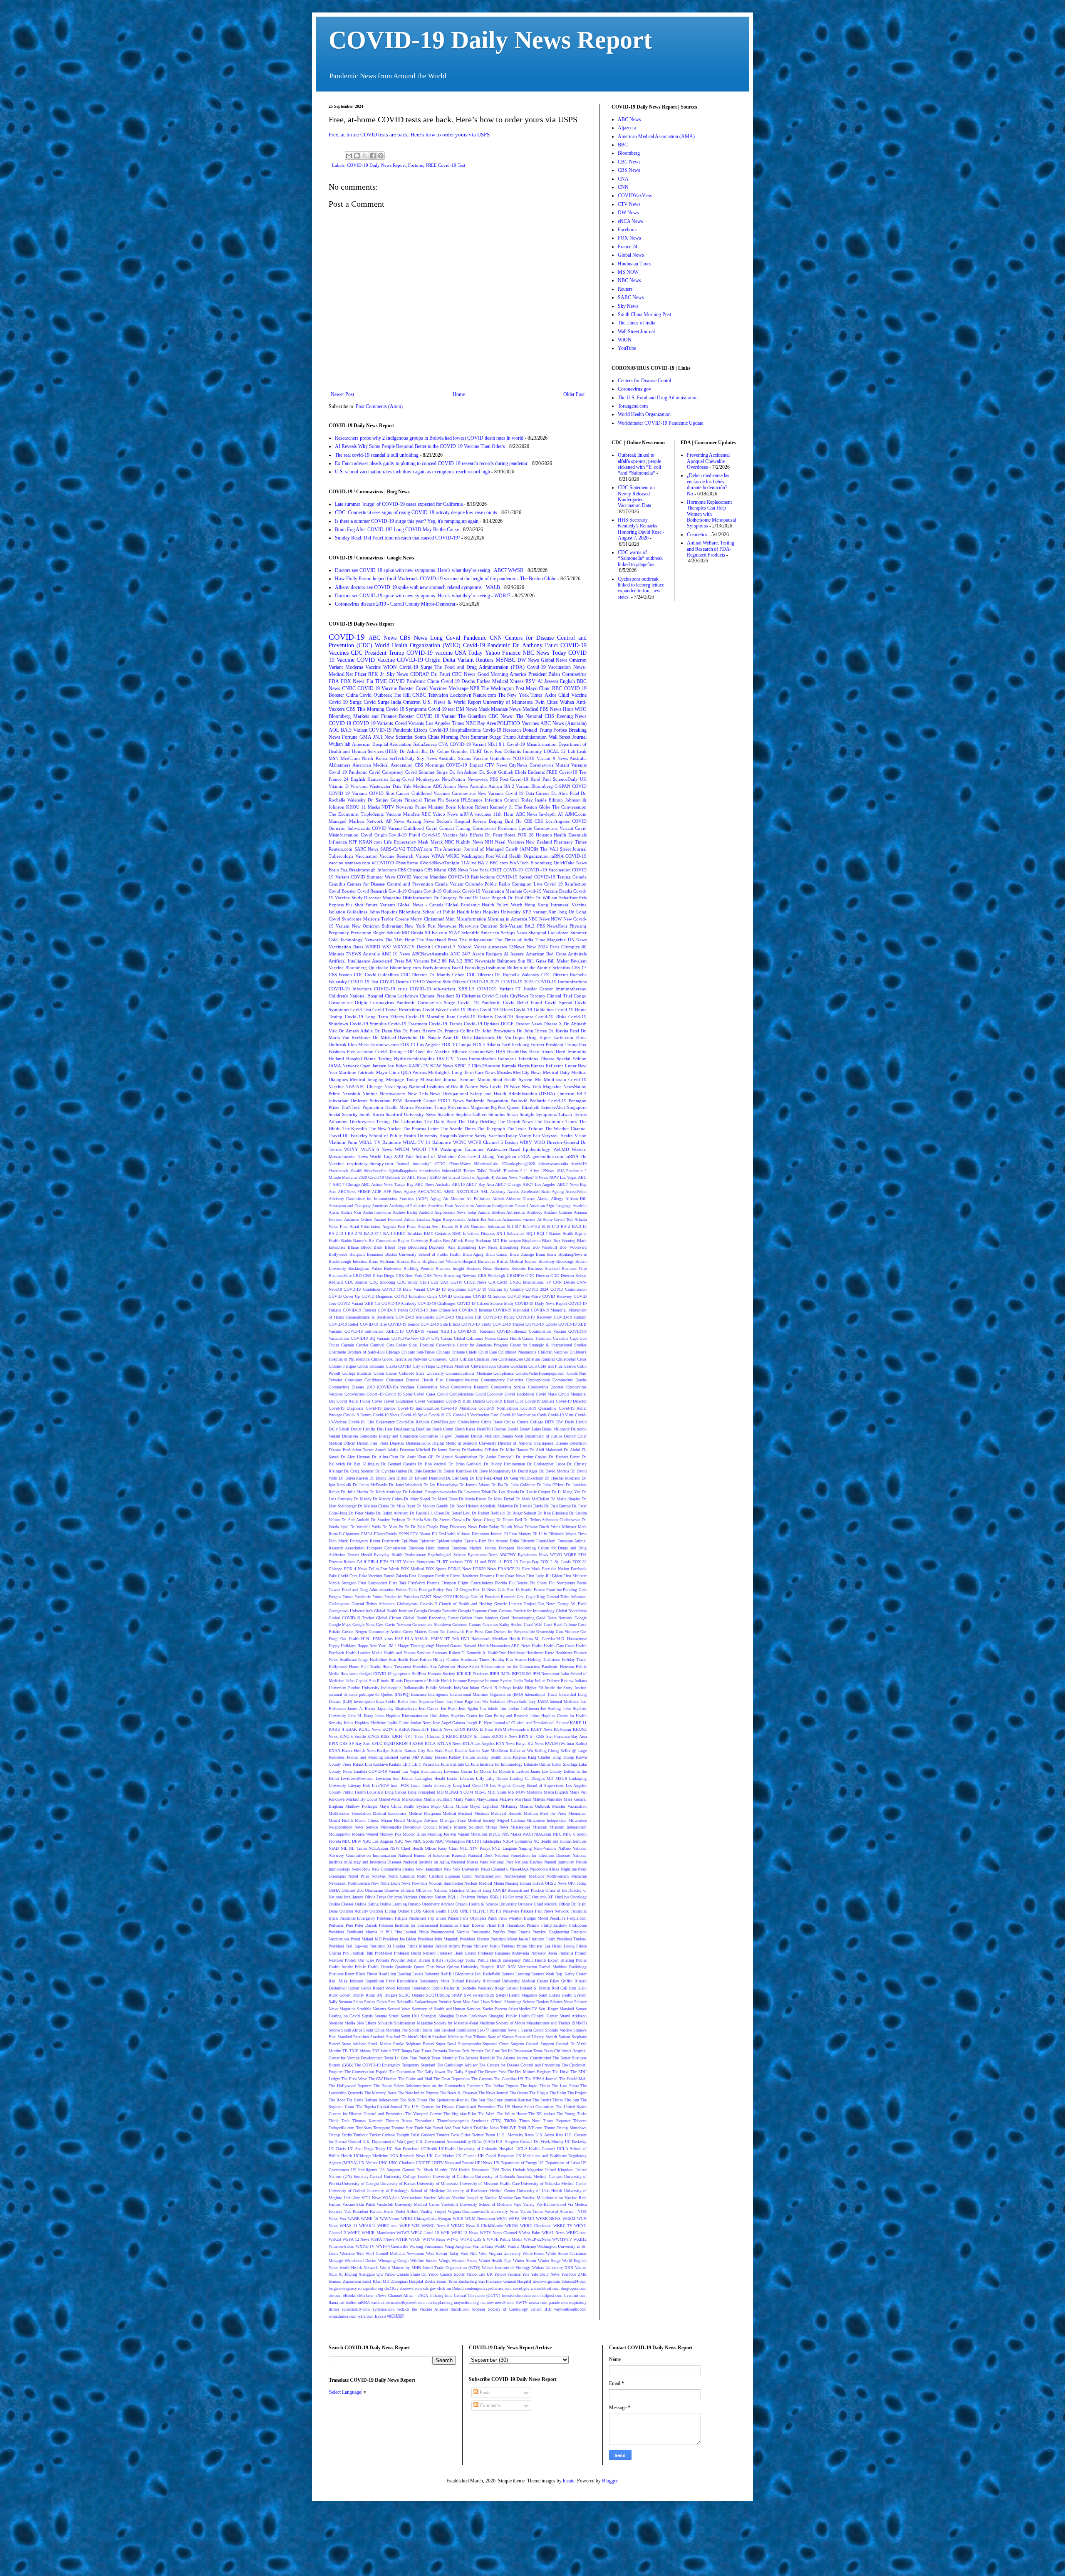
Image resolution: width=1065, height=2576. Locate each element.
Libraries (467, 1778)
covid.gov (521, 2288)
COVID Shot (381, 793)
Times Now (530, 2121)
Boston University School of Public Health (423, 1254)
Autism (495, 786)
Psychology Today (460, 1960)
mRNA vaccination (374, 2303)
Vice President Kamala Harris (369, 2211)
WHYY (351, 1149)
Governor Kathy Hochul (503, 1625)
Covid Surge (376, 702)
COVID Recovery (557, 1296)
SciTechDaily (402, 758)
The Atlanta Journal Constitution (524, 2058)
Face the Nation (556, 1569)
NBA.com (543, 1834)
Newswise (447, 926)
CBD (357, 1276)
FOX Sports (436, 1569)
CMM (502, 1282)
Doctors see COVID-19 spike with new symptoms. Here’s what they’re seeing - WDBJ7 (423, 596)
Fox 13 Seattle (520, 1590)
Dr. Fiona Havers (419, 1031)
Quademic (404, 1967)
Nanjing (525, 1848)
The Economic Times (556, 1121)
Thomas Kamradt (368, 2121)
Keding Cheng (547, 1751)
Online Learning (393, 1904)
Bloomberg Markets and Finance (363, 716)
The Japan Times (535, 2086)
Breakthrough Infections (373, 870)
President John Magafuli (438, 1939)
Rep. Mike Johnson (346, 1981)
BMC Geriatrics (437, 1234)
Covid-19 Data (520, 793)
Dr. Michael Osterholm (395, 1037)
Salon (358, 2002)
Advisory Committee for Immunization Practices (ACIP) (378, 1199)
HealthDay (517, 1052)
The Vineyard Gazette (423, 2114)
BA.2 (483, 863)
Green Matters (415, 1632)
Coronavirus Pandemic (393, 1002)
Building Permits (419, 1268)
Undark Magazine (528, 2170)
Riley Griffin (561, 1981)
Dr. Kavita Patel (564, 1031)
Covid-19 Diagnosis (346, 1408)
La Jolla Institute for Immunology (494, 1764)
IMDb (505, 1674)
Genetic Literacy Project (515, 1604)
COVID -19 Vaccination (548, 870)
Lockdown (461, 695)
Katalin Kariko (467, 1751)
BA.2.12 (579, 1226)
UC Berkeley (576, 2142)
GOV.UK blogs (456, 1597)
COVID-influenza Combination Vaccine (531, 1331)
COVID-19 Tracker (508, 1324)
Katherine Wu (521, 1751)
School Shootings (506, 2002)
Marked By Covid (362, 1799)
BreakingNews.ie (572, 1254)
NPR (475, 688)
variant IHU (541, 2309)
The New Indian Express (418, 2093)
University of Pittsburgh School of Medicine (405, 2191)
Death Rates (465, 1429)
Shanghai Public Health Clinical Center (523, 2016)
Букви (380, 2316)
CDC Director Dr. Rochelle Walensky (503, 975)
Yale (526, 2274)
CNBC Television (430, 695)
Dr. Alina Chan (385, 1457)
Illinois (383, 1681)
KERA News (409, 1729)
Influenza (338, 842)
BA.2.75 (355, 1234)
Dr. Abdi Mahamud (546, 1450)
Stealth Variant (558, 2037)
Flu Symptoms (562, 1583)
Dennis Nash (512, 1436)
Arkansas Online (358, 1219)
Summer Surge (486, 737)
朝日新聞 (395, 2316)
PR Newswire (508, 1911)
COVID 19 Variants (348, 793)
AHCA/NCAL (430, 1191)
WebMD (561, 1149)
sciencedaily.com (356, 2309)
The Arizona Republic (476, 2058)
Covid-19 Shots (386, 1415)
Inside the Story (559, 1688)
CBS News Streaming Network (450, 1276)
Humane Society (441, 1674)
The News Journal (493, 2093)
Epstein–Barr (475, 1541)
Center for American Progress (482, 1345)
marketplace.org (440, 2303)
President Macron (474, 1939)
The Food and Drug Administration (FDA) (479, 667)
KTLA (430, 1743)
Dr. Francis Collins (455, 1031)
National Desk (480, 1855)
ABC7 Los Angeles (539, 1184)
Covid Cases (425, 1394)
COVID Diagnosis (377, 1296)
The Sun (572, 2100)
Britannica (487, 1261)
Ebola (521, 772)
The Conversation (569, 807)
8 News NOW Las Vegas (556, 1177)
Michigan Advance (422, 1820)
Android (426, 1212)
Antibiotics (516, 1212)
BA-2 (565, 1226)
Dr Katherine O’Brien (480, 1450)
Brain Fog (338, 870)
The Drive (561, 2072)
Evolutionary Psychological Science (435, 1555)
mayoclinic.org (466, 2303)
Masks (374, 807)
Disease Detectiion (571, 1443)
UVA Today (501, 2170)
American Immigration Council (501, 1206)
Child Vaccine (572, 695)
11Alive (469, 863)
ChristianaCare (511, 1359)
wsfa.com (366, 2316)
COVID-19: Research (476, 1331)
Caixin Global (453, 1338)
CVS (436, 1338)
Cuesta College (530, 1422)
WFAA (438, 856)
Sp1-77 (483, 2030)
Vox (343, 2218)
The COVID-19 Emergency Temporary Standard (395, 2065)
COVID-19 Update (541, 1324)
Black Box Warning (559, 1241)
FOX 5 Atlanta (486, 1044)
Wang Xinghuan (458, 2246)
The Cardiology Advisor (457, 2065)
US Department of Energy (516, 2163)
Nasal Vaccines (510, 842)
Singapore (577, 1107)
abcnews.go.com (547, 2281)
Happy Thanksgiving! (416, 1646)
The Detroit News (515, 1121)
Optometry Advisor (438, 1904)
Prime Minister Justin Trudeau (488, 1946)
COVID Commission (568, 1289)
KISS (385, 1736)
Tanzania (440, 2051)
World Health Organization (522, 856)
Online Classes (341, 1904)
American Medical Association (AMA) (656, 136)
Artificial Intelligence (349, 961)
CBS (528, 821)
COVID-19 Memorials (415, 1317)
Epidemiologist (449, 1541)
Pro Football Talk (358, 1953)
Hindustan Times (475, 1659)
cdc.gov (430, 2288)
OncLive (562, 1897)
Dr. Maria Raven (473, 1499)
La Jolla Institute (449, 1764)
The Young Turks (572, 2114)
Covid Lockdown (519, 1394)
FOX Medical (412, 1569)
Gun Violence (567, 1632)
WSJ (386, 947)
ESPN (404, 1534)
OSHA (334, 1890)
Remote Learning (516, 1974)
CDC (357, 653)
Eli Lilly (540, 1534)
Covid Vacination (429, 1401)
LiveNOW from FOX (390, 1785)
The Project (577, 2093)
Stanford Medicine (448, 2037)
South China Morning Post (442, 737)
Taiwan (565, 1114)
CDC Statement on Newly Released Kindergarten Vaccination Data (636, 496)
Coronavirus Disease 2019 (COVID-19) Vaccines (372, 1387)
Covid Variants (410, 723)
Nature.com (484, 695)
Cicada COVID (398, 1366)
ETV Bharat (420, 1534)
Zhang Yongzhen (499, 1156)
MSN (334, 758)
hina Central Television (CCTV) (473, 2295)
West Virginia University (500, 2253)
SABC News (367, 849)
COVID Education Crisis (416, 1296)
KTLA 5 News (449, 1743)
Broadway (547, 1261)
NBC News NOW (545, 919)
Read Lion (387, 1974)
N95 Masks (512, 1834)
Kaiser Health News (359, 1751)
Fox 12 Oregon (458, 1590)
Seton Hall (410, 2016)
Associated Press (388, 961)
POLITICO (509, 723)
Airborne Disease (520, 1199)
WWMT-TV (562, 2239)
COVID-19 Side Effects (441, 1324)
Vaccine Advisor (437, 2198)
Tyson (490, 2135)
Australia (478, 786)
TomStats (364, 2128)
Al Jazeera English (556, 681)
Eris (583, 898)
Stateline (446, 1114)
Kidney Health (489, 1757)
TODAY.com (420, 849)
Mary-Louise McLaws (495, 1799)
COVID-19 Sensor (404, 1324)
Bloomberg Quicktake (367, 968)
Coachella (519, 1366)
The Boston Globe (532, 807)
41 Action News (504, 1177)
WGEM (569, 2218)
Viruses (422, 856)
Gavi (521, 1597)
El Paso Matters (518, 1534)
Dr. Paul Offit (521, 898)
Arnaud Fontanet (388, 1219)
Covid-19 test (441, 709)
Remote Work (543, 1974)
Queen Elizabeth (523, 1107)
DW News (528, 660)
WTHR (402, 2239)
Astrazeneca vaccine (519, 1219)
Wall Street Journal (568, 737)
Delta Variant (458, 660)
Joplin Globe (398, 1723)
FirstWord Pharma (424, 1583)
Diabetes (397, 1443)
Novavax (405, 807)
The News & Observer (458, 2093)
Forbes (484, 681)
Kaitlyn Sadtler (390, 1751)
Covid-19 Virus (561, 1415)
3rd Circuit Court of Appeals (466, 1177)
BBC (557, 688)
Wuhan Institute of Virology (506, 2268)
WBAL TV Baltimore (380, 1142)
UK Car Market (440, 2156)
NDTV (388, 807)
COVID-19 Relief (343, 1324)
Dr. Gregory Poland (453, 898)
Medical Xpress (508, 681)
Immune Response (468, 1681)
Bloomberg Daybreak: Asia (432, 1247)
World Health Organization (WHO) (418, 645)
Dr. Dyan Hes (388, 1031)
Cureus (542, 793)
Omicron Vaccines (402, 1897)
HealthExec (497, 1653)
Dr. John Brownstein (495, 1031)
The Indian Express (502, 2086)
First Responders (373, 1583)
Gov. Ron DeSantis (503, 751)
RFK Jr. (376, 674)
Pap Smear (437, 1918)
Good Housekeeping (517, 1618)
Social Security (343, 1114)
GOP (409, 1052)
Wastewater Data (385, 786)
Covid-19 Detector (571, 1401)
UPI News (484, 2163)
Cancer (403, 793)
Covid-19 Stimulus (368, 1024)
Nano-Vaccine (545, 1848)
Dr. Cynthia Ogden (391, 1471)
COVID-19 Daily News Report (490, 40)
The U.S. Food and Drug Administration (658, 398)
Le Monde (483, 1771)
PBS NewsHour (552, 926)
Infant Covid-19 (483, 1688)
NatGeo (565, 1848)
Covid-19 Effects (496, 1010)
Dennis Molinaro (485, 1436)
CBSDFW (515, 1276)
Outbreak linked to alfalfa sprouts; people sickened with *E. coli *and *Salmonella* (639, 464)
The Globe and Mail (415, 2079)
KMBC (452, 1736)
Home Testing (378, 1059)
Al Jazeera (514, 954)
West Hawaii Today (442, 2253)
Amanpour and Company (350, 1206)
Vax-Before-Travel (551, 2204)
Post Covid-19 (514, 779)
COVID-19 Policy (499, 1317)
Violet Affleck (407, 2211)
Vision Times (531, 2211)
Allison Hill (576, 1199)
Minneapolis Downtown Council (409, 1827)
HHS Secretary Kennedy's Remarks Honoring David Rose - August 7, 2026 (641, 529)
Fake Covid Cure (343, 1576)
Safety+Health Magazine (516, 1995)
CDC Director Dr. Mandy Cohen (433, 975)
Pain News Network (552, 1911)
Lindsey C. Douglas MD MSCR (539, 1778)
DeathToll (485, 1429)
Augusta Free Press (399, 1226)
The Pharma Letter (421, 1128)
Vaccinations (411, 2198)
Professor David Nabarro (415, 1953)
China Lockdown (402, 996)
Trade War (423, 2128)
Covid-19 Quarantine (538, 1408)
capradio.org (373, 2288)
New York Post (420, 926)
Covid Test (360, 1010)
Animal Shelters (492, 1212)
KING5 (373, 1736)
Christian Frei (485, 1359)
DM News (467, 709)
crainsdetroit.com (545, 2288)
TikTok (510, 2121)
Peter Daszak (366, 1925)
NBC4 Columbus (517, 1841)
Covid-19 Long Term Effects (374, 1017)
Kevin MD (410, 1757)
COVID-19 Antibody (399, 1303)
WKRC (453, 856)
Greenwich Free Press (465, 1632)
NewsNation (453, 779)
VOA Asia (391, 2198)
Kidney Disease (434, 1757)
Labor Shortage (565, 1764)
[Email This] (349, 156)
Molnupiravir (340, 1834)
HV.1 (465, 1639)
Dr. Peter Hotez (500, 835)
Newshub (351, 1094)
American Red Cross (546, 954)
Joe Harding (551, 1709)
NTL (464, 1848)
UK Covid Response (496, 2156)
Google (581, 1618)
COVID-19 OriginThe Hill (458, 1317)
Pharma (533, 1925)
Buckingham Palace (365, 1268)
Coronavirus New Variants (478, 793)
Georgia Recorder (442, 1611)
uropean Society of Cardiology (500, 2309)
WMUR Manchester (378, 2233)
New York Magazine (542, 1086)
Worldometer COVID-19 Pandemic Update (660, 423)
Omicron (412, 702)
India (396, 702)
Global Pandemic (462, 905)
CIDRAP (420, 674)
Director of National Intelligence (526, 1443)
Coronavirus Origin (348, 1002)
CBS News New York (469, 870)
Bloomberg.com (405, 968)
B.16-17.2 (551, 1226)
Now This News (424, 1094)
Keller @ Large (573, 1751)
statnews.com (358, 863)
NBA (350, 1086)
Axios (551, 695)
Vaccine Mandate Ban (503, 2198)
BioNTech (519, 863)
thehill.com (460, 2309)
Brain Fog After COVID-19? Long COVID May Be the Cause (397, 530)
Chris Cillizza (461, 1359)
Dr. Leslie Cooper (535, 1492)
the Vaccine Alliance (430, 2309)
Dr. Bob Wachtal (432, 1464)
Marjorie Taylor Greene (386, 919)
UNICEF (423, 2163)
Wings (444, 2260)
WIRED (373, 947)
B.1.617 (514, 1226)
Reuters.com (341, 849)
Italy (532, 1701)
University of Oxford (347, 2191)
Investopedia (364, 1701)
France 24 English (347, 779)
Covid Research (372, 891)
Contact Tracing (455, 828)
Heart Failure (421, 1659)
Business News (479, 1268)
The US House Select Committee (526, 2107)
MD (440, 1792)
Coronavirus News (433, 1387)
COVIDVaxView (405, 1338)
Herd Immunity (571, 1052)
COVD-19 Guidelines (362, 1289)
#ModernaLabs (486, 1164)
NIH (489, 842)
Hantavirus (378, 779)
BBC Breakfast (410, 1234)
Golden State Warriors (479, 1618)
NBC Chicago (369, 1086)
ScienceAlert (553, 1107)
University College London (407, 2176)
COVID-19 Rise (373, 1324)
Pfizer (361, 674)
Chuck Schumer (371, 1366)
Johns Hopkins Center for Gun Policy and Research (484, 1716)
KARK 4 (336, 1729)
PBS (494, 779)
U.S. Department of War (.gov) (388, 2142)
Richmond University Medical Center (515, 1981)
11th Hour (503, 814)
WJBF (405, 2226)
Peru (349, 1925)
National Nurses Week (469, 1862)
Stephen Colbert (471, 1114)
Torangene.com (633, 406)
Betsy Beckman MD (482, 1241)
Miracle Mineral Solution (461, 1827)
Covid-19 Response (514, 1017)
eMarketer (365, 2295)
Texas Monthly (444, 2058)
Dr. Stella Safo (419, 1520)
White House (534, 2253)
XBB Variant (576, 2268)
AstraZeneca (425, 744)
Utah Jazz (352, 2198)
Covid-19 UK (440, 1415)
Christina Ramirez (539, 1359)
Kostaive (380, 1764)
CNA (443, 744)
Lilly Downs (497, 1778)
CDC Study (408, 1282)
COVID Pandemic (407, 681)
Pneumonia (481, 1932)
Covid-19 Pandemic (487, 645)
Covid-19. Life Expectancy (372, 1422)
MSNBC (505, 660)
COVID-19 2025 (518, 982)
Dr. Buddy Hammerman (504, 1464)
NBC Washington (450, 1841)
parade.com (559, 2303)
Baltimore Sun (511, 961)
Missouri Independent (568, 1827)
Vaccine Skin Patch (359, 2204)
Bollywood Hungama (347, 1254)
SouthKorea (466, 2030)
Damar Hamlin (363, 1429)
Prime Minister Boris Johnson (444, 807)
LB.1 (407, 1764)
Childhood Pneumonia (518, 1352)
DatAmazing (404, 1429)
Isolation (497, 1701)
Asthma (494, 1219)
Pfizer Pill (495, 1925)
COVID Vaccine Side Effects (438, 982)
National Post (501, 1862)
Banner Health (561, 1234)
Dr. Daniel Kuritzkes (454, 1471)
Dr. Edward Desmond (427, 1478)
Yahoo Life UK (479, 2274)
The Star (478, 2100)
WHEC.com (388, 2226)
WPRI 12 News (465, 2233)
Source (334, 2030)
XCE (333, 2274)
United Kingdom (559, 2170)
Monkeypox (428, 779)
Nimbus (370, 1094)
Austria (424, 1226)
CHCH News (475, 1282)
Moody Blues (414, 1834)
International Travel (541, 1694)
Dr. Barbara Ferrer (564, 1457)
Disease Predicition (345, 1450)
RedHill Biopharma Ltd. (461, 1974)
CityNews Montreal (453, 1366)
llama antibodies (343, 2303)
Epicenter (427, 1541)
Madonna (534, 1792)
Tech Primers (473, 2051)
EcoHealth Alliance (454, 1534)
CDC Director (537, 1276)
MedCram (350, 758)
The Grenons (482, 2079)
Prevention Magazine (469, 1107)
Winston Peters (464, 2260)
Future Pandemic (357, 1597)
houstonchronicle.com (520, 2295)
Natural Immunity (559, 1862)
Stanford (377, 2037)
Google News (364, 1625)
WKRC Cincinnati (536, 2226)
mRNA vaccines (475, 814)
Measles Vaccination (569, 1806)
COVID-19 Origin (419, 660)
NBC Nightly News (464, 842)
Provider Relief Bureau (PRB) (417, 1960)
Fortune (416, 165)
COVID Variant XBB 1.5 (359, 1303)
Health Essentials (570, 835)
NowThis (420, 1883)
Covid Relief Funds (353, 1401)
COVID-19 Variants (373, 723)
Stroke (399, 2044)
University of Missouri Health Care (490, 2184)
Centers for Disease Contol (644, 381)
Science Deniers (536, 2002)
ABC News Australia (432, 1184)
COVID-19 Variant (436, 716)
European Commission (386, 1548)
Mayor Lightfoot (484, 1806)
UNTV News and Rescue (453, 2163)
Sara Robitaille (401, 2002)
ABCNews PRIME (354, 1191)
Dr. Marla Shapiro (565, 1499)
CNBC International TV (530, 1282)
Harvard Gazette (449, 1646)
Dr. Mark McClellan (532, 1499)
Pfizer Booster (472, 1925)
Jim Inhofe (489, 1709)
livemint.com (575, 2295)
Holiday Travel (574, 1659)
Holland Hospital (345, 1059)
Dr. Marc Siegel (417, 1499)
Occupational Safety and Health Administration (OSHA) (499, 1094)
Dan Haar (385, 1429)
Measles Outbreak (535, 1806)
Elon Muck (338, 1541)
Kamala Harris (516, 1066)
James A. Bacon (361, 1709)
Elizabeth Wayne (562, 1534)
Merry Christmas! (427, 919)
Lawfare (436, 1771)
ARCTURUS (468, 1191)
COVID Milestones (489, 1296)
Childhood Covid (420, 828)
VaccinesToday (503, 1136)
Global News (554, 660)
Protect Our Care (359, 1960)
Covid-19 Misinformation (532, 744)
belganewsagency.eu (345, 2288)
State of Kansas (501, 2037)
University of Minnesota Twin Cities (521, 702)
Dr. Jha (497, 1485)
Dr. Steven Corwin (449, 1520)
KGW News (442, 1066)
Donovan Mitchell (415, 1450)
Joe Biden (397, 1066)
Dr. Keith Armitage (385, 1492)
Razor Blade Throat (361, 1974)
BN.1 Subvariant (510, 1234)
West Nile (469, 2253)
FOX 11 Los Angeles (420, 1044)
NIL (344, 1848)
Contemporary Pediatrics (502, 1380)
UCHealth (429, 2149)
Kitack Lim (362, 1764)
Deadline (423, 1429)
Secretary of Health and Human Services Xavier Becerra (459, 2009)
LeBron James (528, 1771)
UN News (577, 940)
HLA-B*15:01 (417, 1639)
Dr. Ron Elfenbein (553, 1513)
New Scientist (398, 737)
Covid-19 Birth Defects (465, 1401)
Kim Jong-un (515, 1757)
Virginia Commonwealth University (478, 2211)
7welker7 (527, 1177)
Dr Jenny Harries (446, 1450)
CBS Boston (340, 975)
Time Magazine (551, 940)
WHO (581, 709)
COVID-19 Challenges (437, 1303)
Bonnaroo (375, 1254)
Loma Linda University (431, 1785)
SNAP (457, 1995)
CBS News (413, 638)
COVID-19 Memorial (511, 1310)
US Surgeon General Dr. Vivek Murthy (414, 2170)
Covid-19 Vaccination (549, 667)
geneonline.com (548, 1156)
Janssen (379, 1066)
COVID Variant (387, 828)
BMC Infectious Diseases (474, 1234)
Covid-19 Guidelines (534, 1010)
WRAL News (554, 2233)
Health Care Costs (559, 1646)
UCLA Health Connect (536, 2149)
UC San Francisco (403, 2149)
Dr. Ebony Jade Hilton (388, 1478)
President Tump (431, 1107)
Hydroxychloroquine (414, 1059)
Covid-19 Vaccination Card (476, 1415)
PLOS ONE (458, 1911)
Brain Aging (473, 1254)
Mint (450, 919)
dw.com (335, 2295)
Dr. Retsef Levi (458, 1513)
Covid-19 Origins (405, 891)
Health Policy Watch (502, 905)
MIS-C (480, 1792)
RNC (501, 1967)
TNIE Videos (360, 2051)
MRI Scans (497, 1792)
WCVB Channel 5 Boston (493, 1142)
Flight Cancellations (476, 1583)
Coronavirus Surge (436, 1002)
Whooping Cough (393, 2260)
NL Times (358, 1848)
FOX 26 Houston (535, 835)
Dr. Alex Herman (355, 1457)
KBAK (351, 1729)
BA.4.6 (389, 1234)
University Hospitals (437, 1136)
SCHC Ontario (412, 1995)
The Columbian (407, 1121)
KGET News (542, 1729)
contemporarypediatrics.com (488, 2288)
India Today (524, 1681)
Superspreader (469, 2044)
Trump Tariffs (340, 2135)
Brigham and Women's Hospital (449, 1261)
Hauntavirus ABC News (510, 1646)
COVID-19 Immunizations (561, 982)
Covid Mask (546, 1394)
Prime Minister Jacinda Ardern (433, 1946)
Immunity (532, 751)
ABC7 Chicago (508, 1184)
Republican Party (380, 1981)
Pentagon (578, 1101)
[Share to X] (365, 156)
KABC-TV (419, 1066)
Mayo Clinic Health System (404, 1806)
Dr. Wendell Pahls (366, 1527)
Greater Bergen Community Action (372, 1632)
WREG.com (576, 2233)
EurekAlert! (546, 1541)
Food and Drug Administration (368, 1590)
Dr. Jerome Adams (475, 1485)
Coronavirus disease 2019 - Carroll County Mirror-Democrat (395, 604)
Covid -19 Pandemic (479, 1002)
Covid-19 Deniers (539, 1401)
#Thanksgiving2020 (518, 1164)
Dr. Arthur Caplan (531, 1457)
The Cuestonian (402, 2072)
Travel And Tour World (452, 2128)
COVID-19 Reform (570, 1317)
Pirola (424, 1932)
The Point (558, 2093)
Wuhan (567, 702)
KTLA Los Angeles (479, 1743)
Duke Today (489, 1527)
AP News (395, 821)
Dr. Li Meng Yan (566, 1492)
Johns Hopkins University (496, 912)
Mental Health (341, 1820)
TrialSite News (486, 2128)
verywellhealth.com (570, 2309)
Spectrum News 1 (505, 2030)
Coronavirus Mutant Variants (558, 765)
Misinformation (471, 919)
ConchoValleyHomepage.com (540, 1373)
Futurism (411, 1597)
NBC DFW (352, 1841)
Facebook (579, 1569)
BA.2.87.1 (373, 1234)
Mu (538, 1079)
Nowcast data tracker (446, 1883)
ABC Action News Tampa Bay (387, 1184)
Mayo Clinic (538, 688)
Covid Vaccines (431, 688)
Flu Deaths (518, 1583)
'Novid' (495, 1171)
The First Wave (354, 2079)
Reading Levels (410, 1974)
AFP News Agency (400, 1191)
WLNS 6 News (377, 1149)
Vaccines (530, 723)
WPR (445, 2233)
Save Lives (480, 2002)
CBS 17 (579, 968)
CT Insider (526, 989)
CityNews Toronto (528, 996)
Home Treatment (396, 1667)
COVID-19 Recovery (534, 1317)
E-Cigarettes (349, 1534)
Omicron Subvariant (371, 1101)
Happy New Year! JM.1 (377, 1646)
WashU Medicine (522, 2246)
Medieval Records (506, 1813)
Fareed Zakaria (396, 1576)
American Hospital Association (382, 744)
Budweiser (393, 1268)
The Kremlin (355, 1128)
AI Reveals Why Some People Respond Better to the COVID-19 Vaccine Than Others (420, 446)
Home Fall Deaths (365, 1667)
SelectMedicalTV (523, 2009)
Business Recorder (510, 1268)
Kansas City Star (419, 1751)
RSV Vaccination (522, 1967)
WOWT (403, 2233)
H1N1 (366, 1639)
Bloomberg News (515, 1247)
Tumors (443, 2135)
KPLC (377, 1743)
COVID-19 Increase (475, 1310)
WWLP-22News (537, 2239)
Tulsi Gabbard (423, 2135)
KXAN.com (370, 842)
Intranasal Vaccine (569, 905)
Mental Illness (367, 1820)
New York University (462, 1869)
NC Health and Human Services (560, 1841)
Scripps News (514, 933)
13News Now (522, 947)
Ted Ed (507, 2051)
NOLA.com (378, 1848)
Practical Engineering (551, 1932)
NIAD (334, 1848)
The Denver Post (492, 2072)
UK (583, 779)
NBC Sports (424, 1841)
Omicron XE (543, 1897)
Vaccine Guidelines (492, 758)
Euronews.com (385, 1044)
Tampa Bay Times (416, 2051)
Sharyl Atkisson (573, 2016)
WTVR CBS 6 (473, 2239)
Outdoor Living (383, 1911)
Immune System (499, 1681)
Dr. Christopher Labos (546, 1464)
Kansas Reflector (547, 1066)
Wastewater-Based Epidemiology (518, 1149)
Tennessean (523, 2051)
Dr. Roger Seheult (521, 1513)
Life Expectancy (400, 842)
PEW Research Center (414, 1101)
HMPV (437, 1639)
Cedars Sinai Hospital (415, 1345)
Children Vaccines (553, 1352)
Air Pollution (478, 1199)
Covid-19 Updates (482, 1024)
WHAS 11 (348, 2226)
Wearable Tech (352, 2253)
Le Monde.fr (504, 1771)
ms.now (487, 2303)
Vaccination (367, 856)
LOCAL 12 (555, 751)
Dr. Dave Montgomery (492, 1471)
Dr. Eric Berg (457, 1478)
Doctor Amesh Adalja (380, 1450)
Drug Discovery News (458, 1527)
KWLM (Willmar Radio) (566, 1743)
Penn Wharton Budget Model (523, 1918)
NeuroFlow (361, 1869)
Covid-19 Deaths (458, 681)
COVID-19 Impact (464, 765)
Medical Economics (390, 1813)
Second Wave (399, 2009)
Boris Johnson (436, 968)
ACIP (377, 1191)
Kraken (395, 1764)
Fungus (335, 1597)
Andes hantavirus (377, 1212)
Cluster (503, 1366)
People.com (577, 1918)
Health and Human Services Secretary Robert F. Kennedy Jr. (435, 1653)
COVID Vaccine (376, 660)
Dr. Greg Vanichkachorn (524, 1478)
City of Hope (424, 1366)
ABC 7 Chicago (346, 1184)
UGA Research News (407, 2156)
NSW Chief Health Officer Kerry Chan (424, 1848)
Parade (453, 1918)
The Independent (476, 940)
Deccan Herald (506, 1429)
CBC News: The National (515, 716)
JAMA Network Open (350, 1066)
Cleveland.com (483, 1366)
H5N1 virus (383, 1639)
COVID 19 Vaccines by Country (496, 1289)
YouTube (569, 2274)
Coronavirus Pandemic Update (503, 828)
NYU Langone (504, 1848)
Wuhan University (547, 2268)
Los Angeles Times (445, 723)
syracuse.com (384, 2309)
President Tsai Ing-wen (348, 1946)
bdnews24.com (574, 2281)
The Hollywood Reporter (350, 2086)
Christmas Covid (478, 996)
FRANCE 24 (509, 1569)
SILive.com (436, 933)
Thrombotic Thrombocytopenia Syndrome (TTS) (458, 2121)
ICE (460, 1674)
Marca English (556, 1792)
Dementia (350, 1436)
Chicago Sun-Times (418, 1352)
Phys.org (578, 926)
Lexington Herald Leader (436, 1778)
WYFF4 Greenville (392, 2246)
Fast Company (421, 1576)
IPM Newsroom (546, 1674)
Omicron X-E (520, 1897)
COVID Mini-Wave (524, 1296)
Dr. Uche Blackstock (474, 1037)
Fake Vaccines (371, 1576)
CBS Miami (435, 870)
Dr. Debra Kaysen (353, 1478)
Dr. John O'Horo (551, 1485)
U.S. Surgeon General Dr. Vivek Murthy (530, 2142)
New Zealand (539, 842)
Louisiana (375, 1792)
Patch (492, 1918)
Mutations (479, 1834)
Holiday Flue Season (509, 1659)
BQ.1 (531, 1234)
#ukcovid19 (452, 1171)
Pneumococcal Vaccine (450, 1932)
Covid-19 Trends (446, 1024)
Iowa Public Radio (392, 1701)
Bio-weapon (511, 1241)
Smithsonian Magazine (413, 2023)
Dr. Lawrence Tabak (474, 1492)
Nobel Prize (359, 1876)
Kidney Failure (462, 1757)
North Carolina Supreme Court (445, 1876)
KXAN (334, 1751)
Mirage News (497, 1827)
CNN (496, 638)
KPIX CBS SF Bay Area (349, 1743)
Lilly (480, 1778)
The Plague (539, 2093)
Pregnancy (339, 933)
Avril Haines (442, 1226)
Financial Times (420, 800)
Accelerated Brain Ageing (542, 1191)
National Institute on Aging (426, 1862)
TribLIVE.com (530, 2128)
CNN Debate (564, 1282)
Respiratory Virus (434, 1981)
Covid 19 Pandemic (348, 772)
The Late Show (565, 2086)
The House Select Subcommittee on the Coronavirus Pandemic (428, 2086)
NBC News (536, 653)
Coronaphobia (538, 1380)
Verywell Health (557, 1136)
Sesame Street (386, 2016)
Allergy (557, 1199)
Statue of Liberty (529, 2037)
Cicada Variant (449, 884)
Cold (532, 1366)
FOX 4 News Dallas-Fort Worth (372, 1569)
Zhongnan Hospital (407, 2281)
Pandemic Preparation (487, 1101)
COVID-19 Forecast (360, 1310)
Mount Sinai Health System (505, 1079)
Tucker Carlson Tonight (389, 2135)
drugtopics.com (574, 2288)
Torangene (381, 2128)
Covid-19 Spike (414, 1415)
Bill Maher (559, 961)
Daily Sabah (339, 1429)
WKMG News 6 (435, 2226)
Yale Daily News (545, 2274)
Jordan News (421, 1723)
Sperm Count (532, 2030)
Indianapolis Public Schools (428, 1688)
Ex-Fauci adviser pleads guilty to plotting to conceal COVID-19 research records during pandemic (431, 463)
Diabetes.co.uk (418, 1443)
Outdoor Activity (354, 1911)
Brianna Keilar (409, 1261)
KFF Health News (437, 1729)
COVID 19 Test (363, 982)
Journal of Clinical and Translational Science (531, 1723)
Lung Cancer (395, 1792)
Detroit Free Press (373, 1443)
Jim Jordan (509, 1709)
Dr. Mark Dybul (501, 1499)
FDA (334, 681)
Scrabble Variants (372, 2009)
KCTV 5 (390, 1729)
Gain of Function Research (493, 1597)
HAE (399, 1639)
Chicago (393, 1352)
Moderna (354, 667)
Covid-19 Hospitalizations (455, 730)
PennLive (557, 1918)
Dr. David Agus (525, 1471)
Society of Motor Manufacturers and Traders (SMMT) (541, 2023)
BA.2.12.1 (338, 1234)
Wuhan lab (339, 744)
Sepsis (367, 2016)
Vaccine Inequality (468, 2198)
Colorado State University (421, 1373)
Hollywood (338, 1667)
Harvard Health (476, 1646)
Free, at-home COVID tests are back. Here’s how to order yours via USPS (409, 135)
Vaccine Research (396, 856)
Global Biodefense (571, 1611)
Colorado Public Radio (488, 884)
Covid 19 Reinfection (565, 884)
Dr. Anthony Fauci (535, 645)
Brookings (565, 1261)
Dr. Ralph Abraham (392, 1513)
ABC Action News (450, 786)
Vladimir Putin (343, 1142)
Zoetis (430, 2281)
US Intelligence (364, 2170)
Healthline (378, 1659)
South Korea (372, 1114)
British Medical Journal (517, 1261)
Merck (437, 842)
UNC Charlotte (402, 2163)
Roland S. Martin (535, 1988)
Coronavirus (574, 674)
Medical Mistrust (457, 1813)
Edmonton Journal (487, 1534)
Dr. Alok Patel (565, 793)
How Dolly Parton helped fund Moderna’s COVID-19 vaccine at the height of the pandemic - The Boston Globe (446, 579)
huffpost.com (551, 2295)
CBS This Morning (365, 709)
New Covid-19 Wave (500, 1086)
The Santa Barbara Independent (372, 2100)
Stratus (464, 758)
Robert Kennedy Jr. (494, 807)
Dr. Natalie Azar (436, 1037)
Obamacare (374, 1890)
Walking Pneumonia (426, 2246)
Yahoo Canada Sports (446, 2274)
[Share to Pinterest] (381, 156)
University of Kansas (398, 2184)
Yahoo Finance (503, 653)
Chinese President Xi (440, 996)
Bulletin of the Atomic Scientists (539, 968)
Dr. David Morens (554, 1471)
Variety (529, 2204)
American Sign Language (550, 1206)
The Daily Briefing (477, 1121)
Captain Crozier (355, 1345)
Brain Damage (522, 1254)
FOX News (353, 681)
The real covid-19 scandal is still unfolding (377, 455)
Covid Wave (434, 1010)
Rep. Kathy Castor (571, 1974)
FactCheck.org (515, 1044)
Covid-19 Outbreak (442, 891)
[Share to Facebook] (373, 156)
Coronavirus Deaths (570, 1380)
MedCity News (527, 1072)
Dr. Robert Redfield (488, 1513)
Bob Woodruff (545, 1247)
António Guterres (558, 1212)
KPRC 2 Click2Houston (477, 1066)
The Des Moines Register (529, 2072)
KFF (353, 842)
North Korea (374, 758)
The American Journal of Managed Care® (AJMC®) (486, 849)
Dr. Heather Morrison (562, 1478)
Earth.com (563, 1037)
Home (459, 394)
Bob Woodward (573, 1247)
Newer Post (342, 394)
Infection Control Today (509, 800)
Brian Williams (382, 1261)
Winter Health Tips (495, 2260)
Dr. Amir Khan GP (417, 1457)
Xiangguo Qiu (371, 2274)
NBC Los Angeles (378, 1841)
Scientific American (480, 933)
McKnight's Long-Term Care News (462, 1072)
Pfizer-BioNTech (345, 1107)
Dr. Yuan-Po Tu (396, 1527)
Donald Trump (537, 730)
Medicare (482, 1813)
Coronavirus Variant (553, 828)
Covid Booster (342, 891)
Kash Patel (444, 1751)
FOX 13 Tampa (456, 1044)
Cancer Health (509, 1338)
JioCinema (530, 1709)
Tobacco (580, 2121)
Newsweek (478, 779)
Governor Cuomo (467, 1625)
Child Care (488, 1352)
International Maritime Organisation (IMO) (487, 1694)
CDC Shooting (383, 1282)
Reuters (485, 660)
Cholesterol (438, 1359)
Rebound (432, 1974)
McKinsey (509, 1806)
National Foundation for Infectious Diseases (533, 1855)
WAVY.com (390, 2218)
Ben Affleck (453, 1241)
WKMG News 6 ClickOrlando (477, 2226)
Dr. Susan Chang (480, 1520)
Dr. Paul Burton (557, 1506)
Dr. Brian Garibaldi (465, 1464)
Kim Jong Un (562, 912)
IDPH (494, 1674)
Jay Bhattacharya (402, 1709)
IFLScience (472, 800)
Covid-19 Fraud (404, 835)
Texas (538, 2051)
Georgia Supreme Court (478, 1611)
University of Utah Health (540, 2191)
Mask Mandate (493, 709)
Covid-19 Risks (551, 1017)
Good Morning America (502, 674)
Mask (423, 842)
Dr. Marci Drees (445, 1499)
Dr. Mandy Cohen (388, 1499)
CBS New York (409, 1276)
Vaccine (373, 667)
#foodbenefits (375, 1171)
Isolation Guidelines (348, 912)
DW (560, 1422)
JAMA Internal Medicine (559, 1701)
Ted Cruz (492, 2051)
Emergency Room (365, 1541)
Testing (383, 1121)
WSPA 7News (382, 2239)
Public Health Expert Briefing (548, 1960)
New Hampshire (429, 1869)
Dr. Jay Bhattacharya (441, 1485)
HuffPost (419, 1674)
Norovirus (469, 926)
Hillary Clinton (446, 1659)
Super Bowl (446, 2044)
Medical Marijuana (425, 1813)
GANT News (431, 1597)
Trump (550, 2128)
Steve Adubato (354, 2044)
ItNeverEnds (516, 1701)
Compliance (503, 1373)
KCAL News (370, 1729)
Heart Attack (541, 1052)
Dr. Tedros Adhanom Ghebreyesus (552, 1520)
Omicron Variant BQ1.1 (439, 1897)
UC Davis (337, 2149)
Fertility (442, 1576)
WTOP (415, 2239)
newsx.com (538, 2303)
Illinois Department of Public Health (421, 1681)
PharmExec (516, 1925)
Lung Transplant (421, 1792)
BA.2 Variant (517, 786)
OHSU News (556, 1883)
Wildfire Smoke (424, 2260)
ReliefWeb (492, 1974)
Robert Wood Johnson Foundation (402, 1988)
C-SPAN (562, 786)
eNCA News (630, 221)
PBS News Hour (556, 709)
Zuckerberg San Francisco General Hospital (495, 2281)
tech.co (403, 2309)
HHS (500, 1052)
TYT (396, 2051)
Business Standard (544, 1268)
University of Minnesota (437, 2184)
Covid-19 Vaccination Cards (523, 1415)
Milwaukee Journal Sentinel (448, 1079)
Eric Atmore (498, 1541)
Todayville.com (342, 2128)
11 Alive (531, 1171)
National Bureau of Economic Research (432, 1855)
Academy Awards (504, 1191)
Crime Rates (492, 1422)
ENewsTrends (385, 1534)
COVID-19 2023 (483, 982)
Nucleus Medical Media (484, 1883)
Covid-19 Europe (380, 1408)
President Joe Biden (399, 1939)
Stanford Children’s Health (409, 2037)
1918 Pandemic (570, 1171)
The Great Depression (452, 2079)
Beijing (496, 821)
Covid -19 (375, 1394)
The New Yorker (385, 1128)
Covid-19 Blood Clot (505, 1401)
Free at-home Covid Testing (375, 1052)
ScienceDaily (565, 779)
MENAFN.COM (459, 1792)
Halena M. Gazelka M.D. (544, 1639)
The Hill (402, 695)
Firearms (487, 1576)
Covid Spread (559, 1002)
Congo (580, 996)
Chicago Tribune (451, 1352)
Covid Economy (489, 1394)
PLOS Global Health (429, 1911)
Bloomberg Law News (478, 1247)
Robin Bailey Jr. (446, 1988)
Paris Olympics (473, 1918)
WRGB (335, 2239)
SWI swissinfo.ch (479, 1995)
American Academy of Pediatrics (399, 1206)
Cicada (502, 996)
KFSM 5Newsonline (512, 1729)
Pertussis (336, 1925)
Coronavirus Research (470, 1387)
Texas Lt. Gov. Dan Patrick (407, 2058)
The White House (512, 2114)
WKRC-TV (563, 2226)
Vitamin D (339, 786)
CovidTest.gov (443, 1422)
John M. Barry (360, 1716)
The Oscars (519, 2093)
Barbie (347, 1241)
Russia (417, 933)
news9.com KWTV (511, 2303)
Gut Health (350, 1639)
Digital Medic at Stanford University (464, 1443)
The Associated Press (437, 940)
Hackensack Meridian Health (496, 1639)
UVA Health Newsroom (469, 2170)
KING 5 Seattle (353, 1736)
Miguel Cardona (511, 1820)
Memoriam (577, 1813)
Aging (435, 1199)
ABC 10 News (396, 954)
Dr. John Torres (532, 1031)
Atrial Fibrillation (365, 1226)
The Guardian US (509, 2079)
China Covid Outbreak (369, 695)
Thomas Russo (399, 2121)
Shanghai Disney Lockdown (463, 2016)
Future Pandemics (387, 1597)
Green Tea (437, 1632)
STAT (454, 933)
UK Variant (368, 2163)
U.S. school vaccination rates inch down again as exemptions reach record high (412, 472)
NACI (528, 1834)
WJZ (416, 2226)
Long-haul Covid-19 (471, 1785)
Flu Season (448, 800)
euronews (498, 947)
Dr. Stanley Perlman (388, 1520)
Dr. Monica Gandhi (432, 1506)
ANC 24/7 (460, 954)
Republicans (407, 1981)
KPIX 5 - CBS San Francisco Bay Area (553, 1736)
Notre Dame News (395, 1883)
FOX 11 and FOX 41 (483, 1562)
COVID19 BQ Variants (370, 1338)
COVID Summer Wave (373, 877)
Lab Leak (577, 751)
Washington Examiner (462, 1149)
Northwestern (393, 1094)
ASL (484, 1191)
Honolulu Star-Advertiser (434, 1667)
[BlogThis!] (357, 156)
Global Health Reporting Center (431, 1618)
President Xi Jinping (387, 1946)
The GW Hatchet (383, 2079)
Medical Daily (556, 1072)
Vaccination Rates (346, 947)
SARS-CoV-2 (393, 849)
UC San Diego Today (367, 2149)
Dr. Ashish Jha (414, 751)
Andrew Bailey (405, 1212)
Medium (531, 1813)
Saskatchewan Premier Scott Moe (442, 2002)
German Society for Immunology (526, 1611)
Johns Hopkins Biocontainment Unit (406, 1716)
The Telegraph (491, 1128)
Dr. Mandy (363, 1499)
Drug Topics (539, 1037)
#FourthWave (459, 1164)
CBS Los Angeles (552, 821)
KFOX (460, 1729)
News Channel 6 (495, 1869)
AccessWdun (576, 1191)
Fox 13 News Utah (489, 1590)
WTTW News (434, 2239)
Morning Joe (438, 1834)
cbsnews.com (411, 2288)
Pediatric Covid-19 (548, 1101)
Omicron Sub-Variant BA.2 (508, 926)
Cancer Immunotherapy (563, 989)
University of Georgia (360, 2184)
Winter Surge (549, 2260)
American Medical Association (382, 765)
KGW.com (562, 1729)
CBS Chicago (410, 870)
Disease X (553, 1024)
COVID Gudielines (455, 1296)
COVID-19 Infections (350, 989)
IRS (440, 1059)
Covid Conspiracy (386, 772)
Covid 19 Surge (345, 702)
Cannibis (337, 884)
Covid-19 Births (463, 1010)
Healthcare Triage (354, 1659)
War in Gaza (483, 2246)
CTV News (496, 765)
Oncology (578, 1897)
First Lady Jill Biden (544, 1576)
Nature (472, 1086)
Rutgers (391, 1995)
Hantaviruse (577, 1639)
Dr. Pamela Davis (528, 1506)
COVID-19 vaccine (429, 653)
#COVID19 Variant (531, 758)
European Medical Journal (474, 1548)
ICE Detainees (477, 1674)
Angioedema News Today (456, 1212)
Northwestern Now (363, 1883)
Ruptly (358, 1995)
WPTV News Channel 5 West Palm (510, 2233)
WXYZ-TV (365, 2246)
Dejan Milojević (556, 1429)
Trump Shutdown (572, 2128)
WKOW (512, 2226)
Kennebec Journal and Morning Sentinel (363, 1757)
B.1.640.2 (531, 1226)
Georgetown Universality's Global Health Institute (371, 1611)
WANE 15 (369, 2218)
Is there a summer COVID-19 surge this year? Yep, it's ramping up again (407, 521)
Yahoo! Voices (472, 947)
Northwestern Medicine (524, 1876)
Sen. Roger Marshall (556, 2009)
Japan (382, 1709)
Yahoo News (445, 814)
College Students (357, 1373)
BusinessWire (340, 1276)
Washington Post (478, 856)
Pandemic (475, 638)
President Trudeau (572, 1939)
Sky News (398, 674)
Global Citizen (389, 1618)
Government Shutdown (432, 1625)
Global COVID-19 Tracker (351, 1618)
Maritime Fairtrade (357, 1072)
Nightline (569, 1869)
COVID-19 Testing (552, 877)
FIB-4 (373, 1562)
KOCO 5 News (504, 1736)
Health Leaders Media (364, 1653)
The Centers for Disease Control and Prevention (519, 2065)
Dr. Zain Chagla (425, 1527)
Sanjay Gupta (375, 2002)
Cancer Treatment (537, 1338)
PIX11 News (451, 1101)
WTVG (452, 2239)
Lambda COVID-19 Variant (377, 1771)
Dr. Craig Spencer (359, 1471)
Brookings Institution (485, 968)
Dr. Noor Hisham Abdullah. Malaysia (481, 1506)
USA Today (469, 653)
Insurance (419, 1694)
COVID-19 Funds (393, 1310)
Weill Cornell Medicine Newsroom (395, 2253)
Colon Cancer (385, 1373)
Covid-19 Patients (475, 1017)
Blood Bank (372, 1247)
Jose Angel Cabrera (449, 1723)
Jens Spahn (468, 1709)
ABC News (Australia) (563, 723)
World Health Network (359, 2268)
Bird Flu (514, 821)
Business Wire (574, 1268)
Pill (389, 1932)
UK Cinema (466, 2156)
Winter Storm (525, 2260)
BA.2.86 (439, 961)
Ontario (414, 1904)
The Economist (344, 814)
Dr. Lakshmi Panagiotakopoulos (430, 1492)
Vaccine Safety (472, 1136)
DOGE (507, 1024)
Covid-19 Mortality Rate (431, 1017)
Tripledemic (372, 814)
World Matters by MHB (400, 2268)
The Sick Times (413, 2100)
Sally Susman (340, 2002)
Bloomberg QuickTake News (559, 863)
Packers (527, 1911)
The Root (337, 2100)
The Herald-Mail (573, 2079)
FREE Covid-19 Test (445, 165)
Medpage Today (402, 1079)
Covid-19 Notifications (498, 1408)
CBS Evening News (566, 716)
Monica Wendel (365, 1834)
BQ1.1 (542, 1234)
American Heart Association (451, 1206)
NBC (557, 1834)
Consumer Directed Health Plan (415, 1380)
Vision (581, 1136)
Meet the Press (553, 1813)
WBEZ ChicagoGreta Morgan (426, 2218)
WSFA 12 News (356, 2239)
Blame (353, 1247)
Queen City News (430, 1967)
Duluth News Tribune (519, 1527)
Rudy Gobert (340, 1995)
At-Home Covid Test (555, 1219)
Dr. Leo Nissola (505, 1492)
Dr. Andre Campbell (497, 1457)
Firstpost (449, 1583)
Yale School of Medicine (430, 1156)
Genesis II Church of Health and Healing (456, 1604)
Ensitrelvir (391, 1541)
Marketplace (412, 1799)
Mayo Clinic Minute (449, 1806)
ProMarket (384, 1953)
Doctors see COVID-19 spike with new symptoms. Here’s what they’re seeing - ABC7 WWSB (429, 570)
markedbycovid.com (408, 2303)
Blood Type (395, 1247)
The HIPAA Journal (541, 2079)
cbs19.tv (391, 2288)
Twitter (478, 2135)
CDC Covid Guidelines (376, 975)
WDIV (526, 1142)
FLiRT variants (449, 1562)
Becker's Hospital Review (462, 821)
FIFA (384, 1562)
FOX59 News (485, 1569)
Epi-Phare (410, 1541)
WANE (354, 2218)
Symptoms (546, 1114)
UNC (383, 2163)
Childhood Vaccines (431, 793)
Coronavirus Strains (508, 1387)
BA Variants (417, 961)
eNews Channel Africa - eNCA (402, 2295)
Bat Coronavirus (383, 1241)
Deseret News (529, 1024)
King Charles (539, 1757)
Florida (501, 1583)
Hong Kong (536, 905)
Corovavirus (355, 1394)
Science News (561, 2002)
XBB (399, 1156)
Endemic (536, 772)
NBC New (403, 1841)
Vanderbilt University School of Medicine (477, 2204)
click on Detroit (450, 2288)
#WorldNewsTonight (440, 863)
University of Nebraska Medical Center (554, 2184)
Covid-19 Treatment (408, 1024)
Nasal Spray (396, 1086)
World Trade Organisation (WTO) (451, 2268)
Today (559, 653)
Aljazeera (627, 128)
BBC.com (499, 863)
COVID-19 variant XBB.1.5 (431, 1331)
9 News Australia (570, 758)
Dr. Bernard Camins (398, 1464)
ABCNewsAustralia (430, 954)
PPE (491, 1911)
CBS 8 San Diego (379, 1276)
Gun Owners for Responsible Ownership (520, 1632)
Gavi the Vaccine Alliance (441, 1052)
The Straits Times (548, 2100)
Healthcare (516, 1653)
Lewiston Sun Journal (395, 1778)
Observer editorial (399, 1890)
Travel (335, 1136)
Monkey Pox (390, 1834)
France (539, 1590)
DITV (550, 1422)
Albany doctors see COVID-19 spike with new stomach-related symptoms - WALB (417, 587)
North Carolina (401, 1876)
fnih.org (437, 2295)
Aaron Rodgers (487, 954)
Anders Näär (351, 1212)
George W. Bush (572, 1604)
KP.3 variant (535, 912)
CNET (496, 870)
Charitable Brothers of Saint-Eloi (357, 1352)
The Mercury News (380, 2093)
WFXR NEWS (549, 2218)
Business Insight (450, 1268)
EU (435, 1534)
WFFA (514, 2218)
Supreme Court (495, 2044)
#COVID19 (383, 863)
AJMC (449, 1191)
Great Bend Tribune (560, 1625)
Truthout (360, 2135)
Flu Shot (354, 905)
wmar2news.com (343, 2316)
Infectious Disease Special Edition (553, 1059)
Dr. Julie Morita (354, 1492)
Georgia (420, 1611)
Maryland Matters (530, 1799)
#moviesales (430, 1171)
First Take (398, 1583)
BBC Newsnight (480, 961)
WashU (500, 2246)
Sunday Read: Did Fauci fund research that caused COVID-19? (398, 538)
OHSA (538, 1883)
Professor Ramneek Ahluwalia (503, 1953)
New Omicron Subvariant (378, 926)
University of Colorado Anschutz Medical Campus (519, 2176)
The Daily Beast (440, 1121)
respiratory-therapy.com (370, 1163)
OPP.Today (577, 1883)
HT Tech (452, 1639)
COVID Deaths (394, 982)
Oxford (404, 1911)
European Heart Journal (429, 1548)
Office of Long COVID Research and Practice (505, 1890)
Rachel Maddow (553, 1967)
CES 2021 (440, 1282)
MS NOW (516, 1792)
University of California (453, 2176)
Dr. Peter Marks (362, 1513)
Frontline (554, 1590)
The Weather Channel (566, 1128)
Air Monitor (454, 1199)
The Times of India (514, 940)
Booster (406, 716)
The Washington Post (503, 688)
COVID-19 (347, 637)
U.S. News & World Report (452, 702)
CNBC (349, 688)
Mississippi (520, 1827)
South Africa (352, 2030)
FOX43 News (460, 1569)
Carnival (377, 1345)
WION (390, 667)
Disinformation (417, 898)
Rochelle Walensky (477, 1988)
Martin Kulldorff (438, 1799)
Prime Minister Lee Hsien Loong (546, 1946)
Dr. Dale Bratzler (422, 1471)
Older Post (574, 394)
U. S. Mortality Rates (515, 2135)
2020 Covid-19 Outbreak (379, 1177)
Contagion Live (527, 884)
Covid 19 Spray (399, 1394)
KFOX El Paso (480, 1729)
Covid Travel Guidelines (393, 1401)
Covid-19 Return (357, 1415)
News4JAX (519, 1869)
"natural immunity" (414, 1164)
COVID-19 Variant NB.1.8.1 (478, 744)
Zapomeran (352, 2281)
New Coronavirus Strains (393, 1869)
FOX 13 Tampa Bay (521, 1562)
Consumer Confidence (364, 1380)
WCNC (460, 1142)
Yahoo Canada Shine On (405, 2274)
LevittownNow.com (357, 1778)
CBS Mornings (429, 765)
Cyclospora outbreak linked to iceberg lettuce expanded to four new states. (641, 588)
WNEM (402, 1149)
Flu (370, 681)
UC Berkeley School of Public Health (379, 1136)
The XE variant (541, 2114)
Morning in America (507, 919)
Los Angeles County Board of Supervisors (527, 1785)
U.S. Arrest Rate (549, 2135)
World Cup (381, 1156)
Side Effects (367, 2023)
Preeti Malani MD (366, 1939)
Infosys (505, 1688)
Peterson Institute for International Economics (419, 1925)
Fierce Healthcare (464, 1576)
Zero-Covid (469, 1156)
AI (560, 814)
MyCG (495, 1834)
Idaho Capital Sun (360, 1681)
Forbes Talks (406, 1590)
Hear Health (399, 1659)
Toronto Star (402, 2128)
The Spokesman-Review (449, 2100)
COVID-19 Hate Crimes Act (433, 1310)
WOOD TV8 (425, 1149)
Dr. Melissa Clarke (373, 1506)
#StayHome (407, 863)
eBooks (349, 2295)
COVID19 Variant (495, 989)
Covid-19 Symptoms (406, 709)
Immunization (482, 1059)
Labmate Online (537, 1764)
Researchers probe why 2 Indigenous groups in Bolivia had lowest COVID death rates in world (429, 438)
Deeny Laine (530, 1429)
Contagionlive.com (462, 1380)
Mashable (554, 1799)
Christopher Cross (571, 1359)
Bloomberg (542, 786)
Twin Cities (461, 2135)
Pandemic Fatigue (392, 1918)
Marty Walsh (464, 1799)
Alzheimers (339, 765)
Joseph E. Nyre (479, 1723)
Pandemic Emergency (358, 1918)
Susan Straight (521, 1114)
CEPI (424, 1282)
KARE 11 (578, 1723)
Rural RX (374, 1995)
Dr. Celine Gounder (449, 751)
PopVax (499, 1932)
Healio (537, 1646)
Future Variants (380, 905)
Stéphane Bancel (420, 2044)
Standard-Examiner (353, 2037)
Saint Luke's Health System (563, 1995)
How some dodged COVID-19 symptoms (375, 1674)
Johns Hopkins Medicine (365, 1723)
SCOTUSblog (438, 1995)
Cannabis (561, 1338)
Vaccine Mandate (403, 814)
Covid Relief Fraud (523, 1002)
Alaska (543, 1199)
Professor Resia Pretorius (552, 1953)
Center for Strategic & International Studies (548, 1345)
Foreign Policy (432, 1590)
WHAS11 (367, 2226)
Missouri (540, 1827)
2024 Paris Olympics (559, 947)
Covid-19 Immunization (418, 1408)
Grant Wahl (533, 1625)
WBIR (458, 2218)
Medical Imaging (367, 1079)
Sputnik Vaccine (559, 2030)
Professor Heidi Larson (457, 1953)
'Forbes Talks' (475, 1171)
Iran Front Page (460, 1701)
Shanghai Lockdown (549, 933)
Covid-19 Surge (416, 667)
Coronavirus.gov (634, 389)
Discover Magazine (383, 898)
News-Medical (524, 709)
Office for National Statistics (440, 1890)
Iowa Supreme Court (427, 1701)
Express (336, 905)
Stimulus (497, 1114)
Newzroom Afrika (545, 1869)
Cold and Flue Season (557, 1366)
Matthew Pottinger (361, 1806)
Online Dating (367, 1904)
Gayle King (535, 1597)
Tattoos (454, 2051)
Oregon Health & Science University (486, 1904)
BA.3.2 (456, 961)
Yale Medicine (417, 786)
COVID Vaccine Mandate (422, 877)
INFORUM (521, 1674)
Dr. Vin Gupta (511, 1037)
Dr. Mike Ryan (403, 1506)
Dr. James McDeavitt (370, 1485)
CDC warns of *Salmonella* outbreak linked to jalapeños (640, 558)
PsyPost (498, 1107)
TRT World (381, 2051)
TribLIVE (508, 2128)
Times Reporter (557, 2121)
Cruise (510, 1422)
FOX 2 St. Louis (556, 1562)
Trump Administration (525, 737)
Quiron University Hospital (471, 1967)
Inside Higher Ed (528, 1688)
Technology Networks (362, 940)
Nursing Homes (518, 1883)
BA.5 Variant (354, 730)
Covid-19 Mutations (458, 1408)
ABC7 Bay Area (480, 1184)
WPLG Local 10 (425, 2233)
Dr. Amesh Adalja (356, 1031)
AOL (334, 730)
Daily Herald (576, 1422)
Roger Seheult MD (391, 933)
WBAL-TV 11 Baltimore (427, 1142)
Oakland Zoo (353, 1890)
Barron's (360, 1241)
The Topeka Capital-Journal (379, 2107)
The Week (486, 2114)
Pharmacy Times (570, 842)
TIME (381, 681)
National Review (529, 1862)
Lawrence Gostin (458, 1771)
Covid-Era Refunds (413, 1422)
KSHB (418, 1743)
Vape (517, 2204)
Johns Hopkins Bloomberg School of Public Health (419, 912)
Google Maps (340, 1625)
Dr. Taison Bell (509, 1520)
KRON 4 (404, 1743)
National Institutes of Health (436, 1086)
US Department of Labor (559, 2163)
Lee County (552, 1771)
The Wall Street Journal (563, 849)
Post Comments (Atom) (379, 406)
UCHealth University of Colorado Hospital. (477, 2149)
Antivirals (577, 954)
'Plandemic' (513, 1171)
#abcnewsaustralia (553, 1164)
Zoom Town (447, 2281)
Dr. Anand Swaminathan (456, 1457)
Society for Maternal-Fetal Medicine (464, 2023)
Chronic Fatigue (342, 1366)
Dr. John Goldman (520, 1485)
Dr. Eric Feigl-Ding (486, 1478)
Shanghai (429, 2016)
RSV (530, 681)
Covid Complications (456, 1394)
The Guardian (472, 716)
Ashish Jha (477, 1219)
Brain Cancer (497, 1254)
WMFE (354, 2233)
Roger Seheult (507, 1988)
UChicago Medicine (371, 2156)
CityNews (518, 765)
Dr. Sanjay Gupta (385, 800)
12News (547, 1171)
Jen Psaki (449, 1709)
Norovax (379, 1876)
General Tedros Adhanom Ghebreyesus (385, 1604)
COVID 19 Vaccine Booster (386, 688)
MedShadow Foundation (350, 1813)
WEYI (502, 2218)
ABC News (383, 638)
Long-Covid (402, 779)
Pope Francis (519, 1932)
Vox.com (359, 786)
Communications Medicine (469, 1373)
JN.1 (378, 737)
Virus (514, 2211)
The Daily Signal (461, 2072)
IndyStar (461, 1688)
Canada (580, 877)
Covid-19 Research (502, 730)
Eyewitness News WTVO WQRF (547, 1555)
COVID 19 (340, 723)
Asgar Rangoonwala (448, 1219)
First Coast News (510, 1576)
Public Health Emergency (499, 1960)
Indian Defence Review (554, 1681)
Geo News (546, 1604)
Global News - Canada (421, 905)
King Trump (563, 1757)
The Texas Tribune (525, 1128)
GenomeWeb (482, 1052)
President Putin (542, 1939)
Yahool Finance (507, 2274)
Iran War (481, 1701)
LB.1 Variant (423, 1764)
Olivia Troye (375, 1897)
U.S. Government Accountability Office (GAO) (455, 2142)
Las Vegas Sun (415, 1771)
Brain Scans (546, 1254)
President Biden (544, 674)
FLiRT (476, 751)
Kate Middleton (495, 1751)
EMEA (367, 1534)
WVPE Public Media (505, 2239)
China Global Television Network (399, 1359)
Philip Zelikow (554, 1925)
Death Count (443, 1429)
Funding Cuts (575, 1590)
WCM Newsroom (480, 2218)
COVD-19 (513, 870)
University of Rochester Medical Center (481, 2191)
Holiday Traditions (544, 1659)
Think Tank (339, 2121)
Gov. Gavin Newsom (394, 1625)
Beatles (436, 1241)
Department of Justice (543, 1436)
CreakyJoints (468, 1422)
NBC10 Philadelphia (483, 1841)
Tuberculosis (341, 856)
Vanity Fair (530, 1136)
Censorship (445, 1345)
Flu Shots (538, 1583)
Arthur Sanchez (417, 1219)
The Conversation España (366, 2072)
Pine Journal (405, 1932)
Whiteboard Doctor (360, 2260)
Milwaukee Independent (546, 1820)
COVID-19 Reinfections (471, 877)
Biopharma (531, 1241)
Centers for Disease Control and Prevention (390, 884)
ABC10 (458, 1184)
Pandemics (417, 1918)
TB (345, 2051)
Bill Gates (537, 961)
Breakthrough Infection (348, 1261)
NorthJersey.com (488, 1876)
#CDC (440, 1164)
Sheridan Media (342, 2023)
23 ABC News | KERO (421, 1177)
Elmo (582, 1534)
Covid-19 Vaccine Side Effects (453, 835)
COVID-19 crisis (391, 989)
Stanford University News (411, 1114)
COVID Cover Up (344, 1296)
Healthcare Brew (540, 1653)
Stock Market (380, 2044)
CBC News (464, 674)
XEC (426, 814)
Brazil (457, 968)
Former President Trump (554, 1044)
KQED (389, 1743)
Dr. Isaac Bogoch (490, 898)
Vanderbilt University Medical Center (408, 2204)
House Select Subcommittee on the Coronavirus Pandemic (508, 1667)
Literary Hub (359, 1785)
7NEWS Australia (363, 954)
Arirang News (420, 821)
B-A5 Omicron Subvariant (482, 1226)
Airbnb (498, 1199)
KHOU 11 (356, 807)
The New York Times (520, 695)
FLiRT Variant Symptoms (412, 1562)
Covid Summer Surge (426, 772)
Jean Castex (428, 1709)
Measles (504, 1072)
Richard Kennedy (466, 1981)
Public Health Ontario (374, 1967)
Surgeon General (524, 2044)
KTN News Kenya (511, 1743)
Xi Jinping (348, 2274)
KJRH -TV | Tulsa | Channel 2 (418, 1736)
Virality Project (433, 2211)
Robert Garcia (360, 1988)
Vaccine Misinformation (543, 2198)
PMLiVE (478, 1911)
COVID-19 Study (476, 1324)
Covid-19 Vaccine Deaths (548, 891)
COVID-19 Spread (514, 877)
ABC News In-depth (536, 814)
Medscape (458, 688)
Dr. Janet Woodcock (406, 1485)
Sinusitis (385, 2023)
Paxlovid (519, 1101)
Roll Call (560, 1988)
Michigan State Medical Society (467, 1820)
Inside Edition (549, 800)
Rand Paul (541, 779)
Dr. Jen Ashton (464, 772)
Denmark (462, 1436)
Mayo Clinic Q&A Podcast (402, 1072)
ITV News (456, 1059)
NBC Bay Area (481, 723)
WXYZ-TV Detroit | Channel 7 (424, 947)
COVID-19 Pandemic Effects (398, 730)
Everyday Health (388, 1555)
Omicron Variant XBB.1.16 (484, 1897)
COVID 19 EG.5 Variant (404, 1289)
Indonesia (507, 1059)
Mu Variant (459, 1834)
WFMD (528, 2218)
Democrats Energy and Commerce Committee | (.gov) (406, 1436)
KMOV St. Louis (475, 1736)
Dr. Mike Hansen (514, 1450)
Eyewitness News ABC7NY (492, 1555)
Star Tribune (476, 2037)
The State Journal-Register (509, 2100)
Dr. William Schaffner (557, 898)
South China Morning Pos (385, 2030)
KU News (536, 1743)
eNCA (524, 1156)
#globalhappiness (403, 1171)
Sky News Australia (436, 758)
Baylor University (413, 1241)
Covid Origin (374, 835)
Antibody (535, 1212)
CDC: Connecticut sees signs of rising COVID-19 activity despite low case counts (416, 512)
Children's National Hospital (356, 996)
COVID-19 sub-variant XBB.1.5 (442, 989)
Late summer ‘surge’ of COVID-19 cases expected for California (399, 504)
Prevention (361, 933)
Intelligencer (438, 1694)
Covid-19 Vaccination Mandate (492, 891)
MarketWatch (389, 1799)
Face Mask (531, 1569)
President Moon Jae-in (509, 1939)
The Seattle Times (458, 1128)
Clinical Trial (559, 996)
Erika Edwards (522, 1541)
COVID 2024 (537, 1289)
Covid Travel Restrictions (397, 1010)
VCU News (371, 2198)
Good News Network (554, 1618)
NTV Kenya (480, 1848)
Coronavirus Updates (546, 1387)
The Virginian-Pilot (460, 2114)
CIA (492, 1282)
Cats (390, 1345)
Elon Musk (358, 1044)
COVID (579, 786)
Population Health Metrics (388, 1107)
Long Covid (445, 638)
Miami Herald (393, 1820)
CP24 (425, 1338)
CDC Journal (356, 1282)
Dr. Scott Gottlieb (496, 772)
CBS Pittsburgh (492, 1276)
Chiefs (471, 1352)
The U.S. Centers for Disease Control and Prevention (450, 2107)
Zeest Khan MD (376, 2281)
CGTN (456, 1282)
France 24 (628, 247)
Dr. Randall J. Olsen (427, 1513)
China (433, 681)
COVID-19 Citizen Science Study (486, 1303)
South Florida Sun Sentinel (432, 2030)
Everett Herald (360, 1555)
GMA (365, 737)
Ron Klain (578, 1988)
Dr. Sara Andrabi (355, 1520)
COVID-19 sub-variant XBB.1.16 (374, 1331)
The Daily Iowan (431, 2072)
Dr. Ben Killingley (363, 1464)
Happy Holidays (342, 1646)
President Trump (385, 653)
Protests (382, 1960)
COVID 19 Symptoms (446, 1289)
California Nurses (481, 1338)
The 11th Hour (400, 940)
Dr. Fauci (441, 674)
